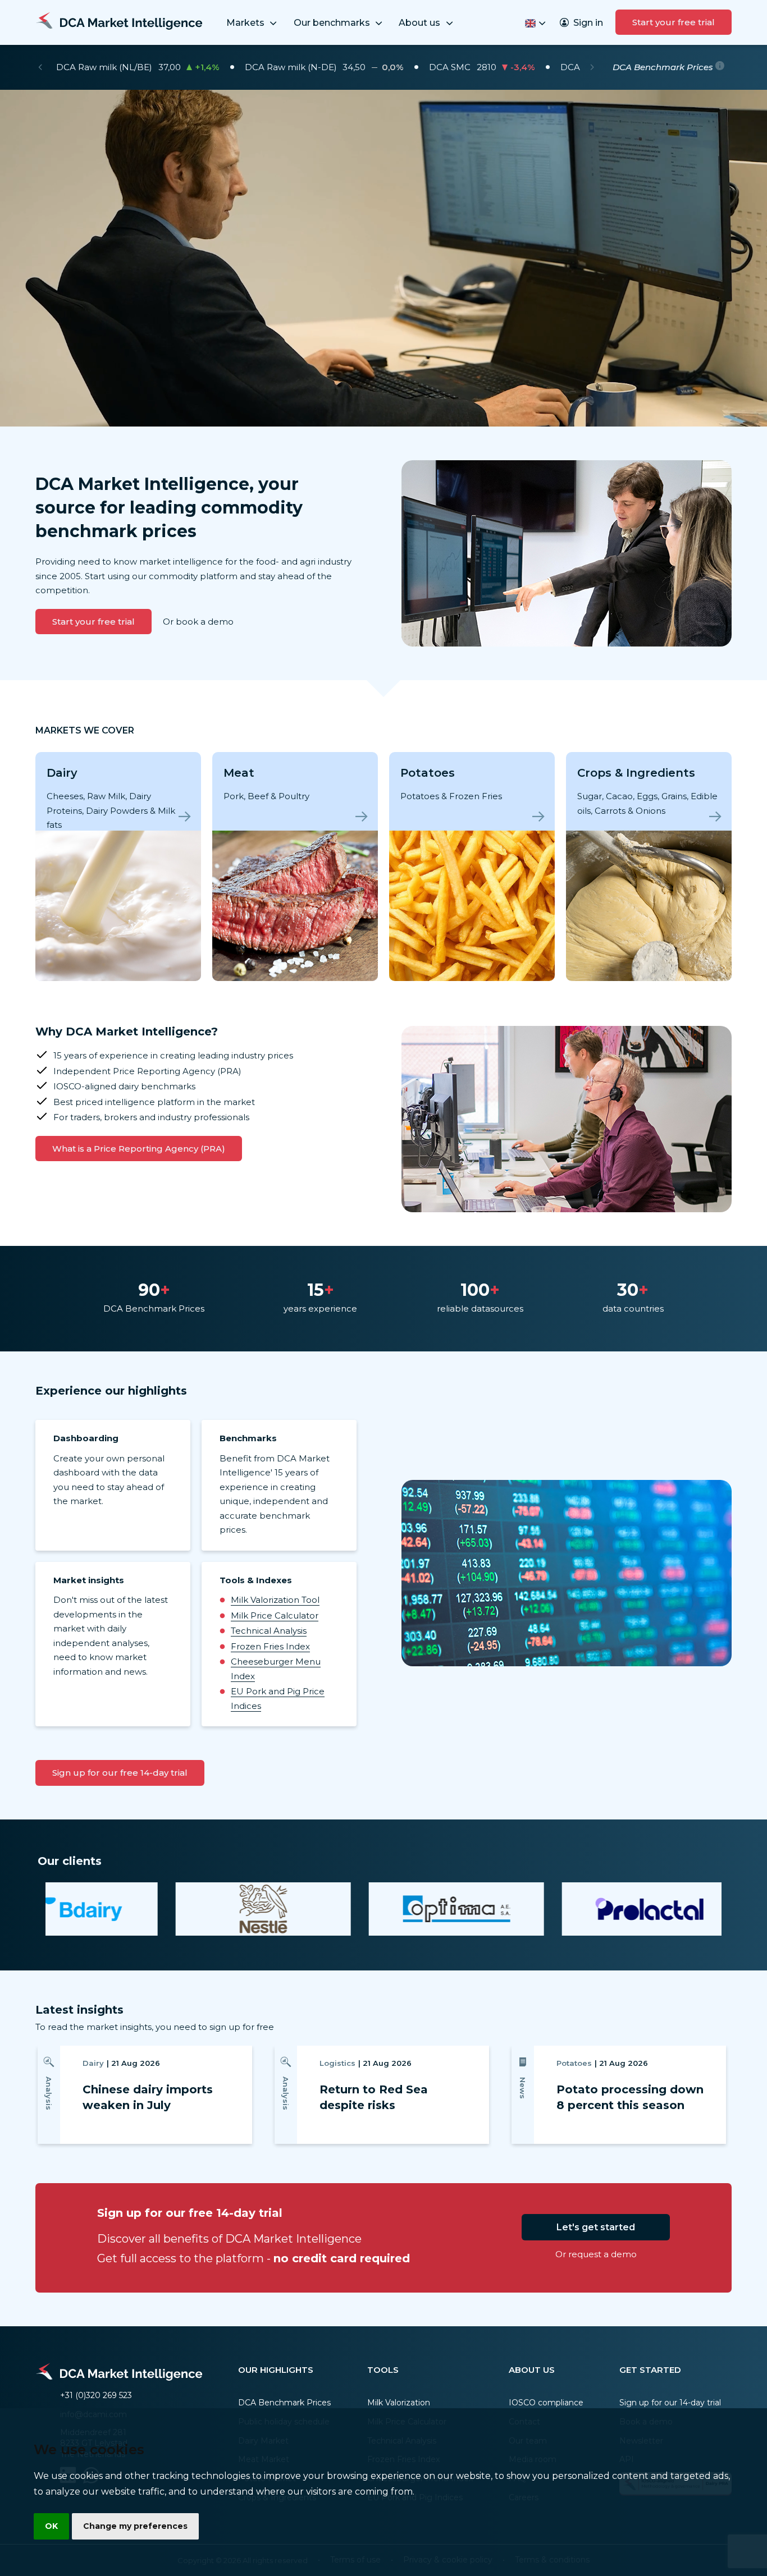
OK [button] (51, 2526)
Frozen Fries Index (270, 1646)
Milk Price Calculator (275, 1615)
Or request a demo (596, 2254)
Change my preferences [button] (135, 2526)
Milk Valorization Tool (275, 1600)
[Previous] (40, 67)
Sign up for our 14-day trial (670, 2403)
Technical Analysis (269, 1631)
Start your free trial (674, 22)
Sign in (588, 23)
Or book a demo (198, 622)
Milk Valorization (399, 2403)
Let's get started (596, 2227)
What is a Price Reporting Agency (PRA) (139, 1149)
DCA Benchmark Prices (284, 2403)
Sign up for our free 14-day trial (120, 1773)
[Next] (592, 67)
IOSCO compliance (546, 2403)
